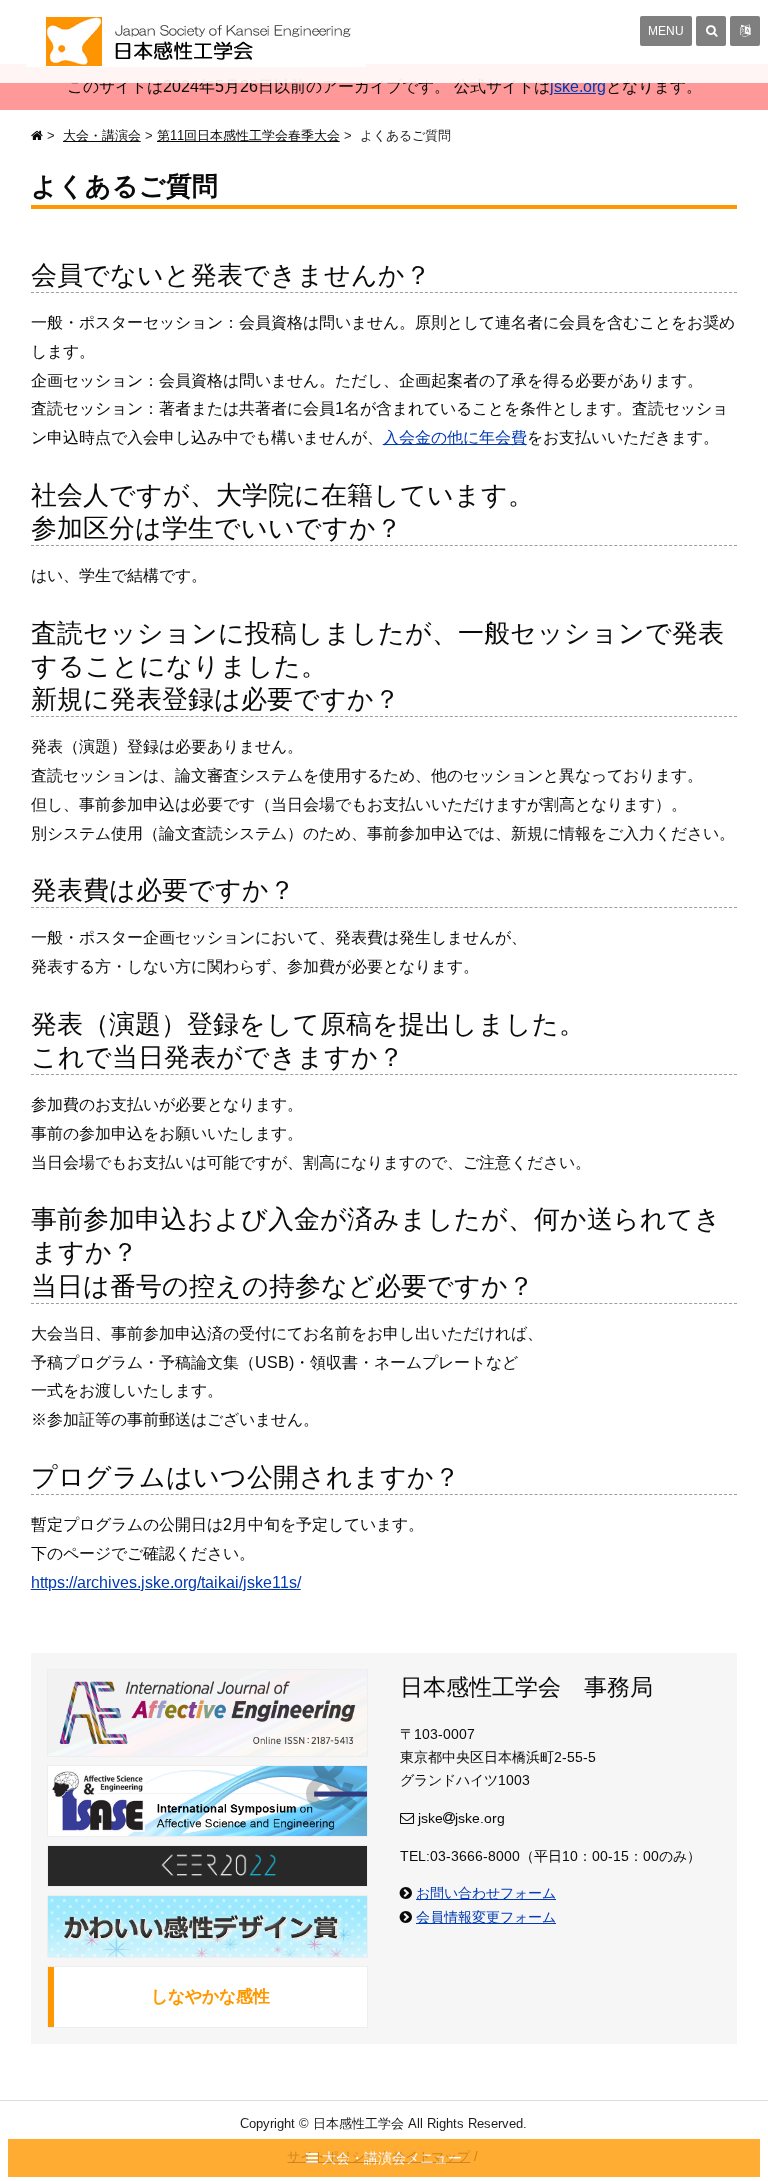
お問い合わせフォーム (486, 1893)
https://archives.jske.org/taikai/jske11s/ (166, 1582)
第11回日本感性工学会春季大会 (248, 135)
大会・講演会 (102, 135)
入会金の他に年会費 (455, 437)
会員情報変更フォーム (486, 1917)
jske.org (578, 86)
